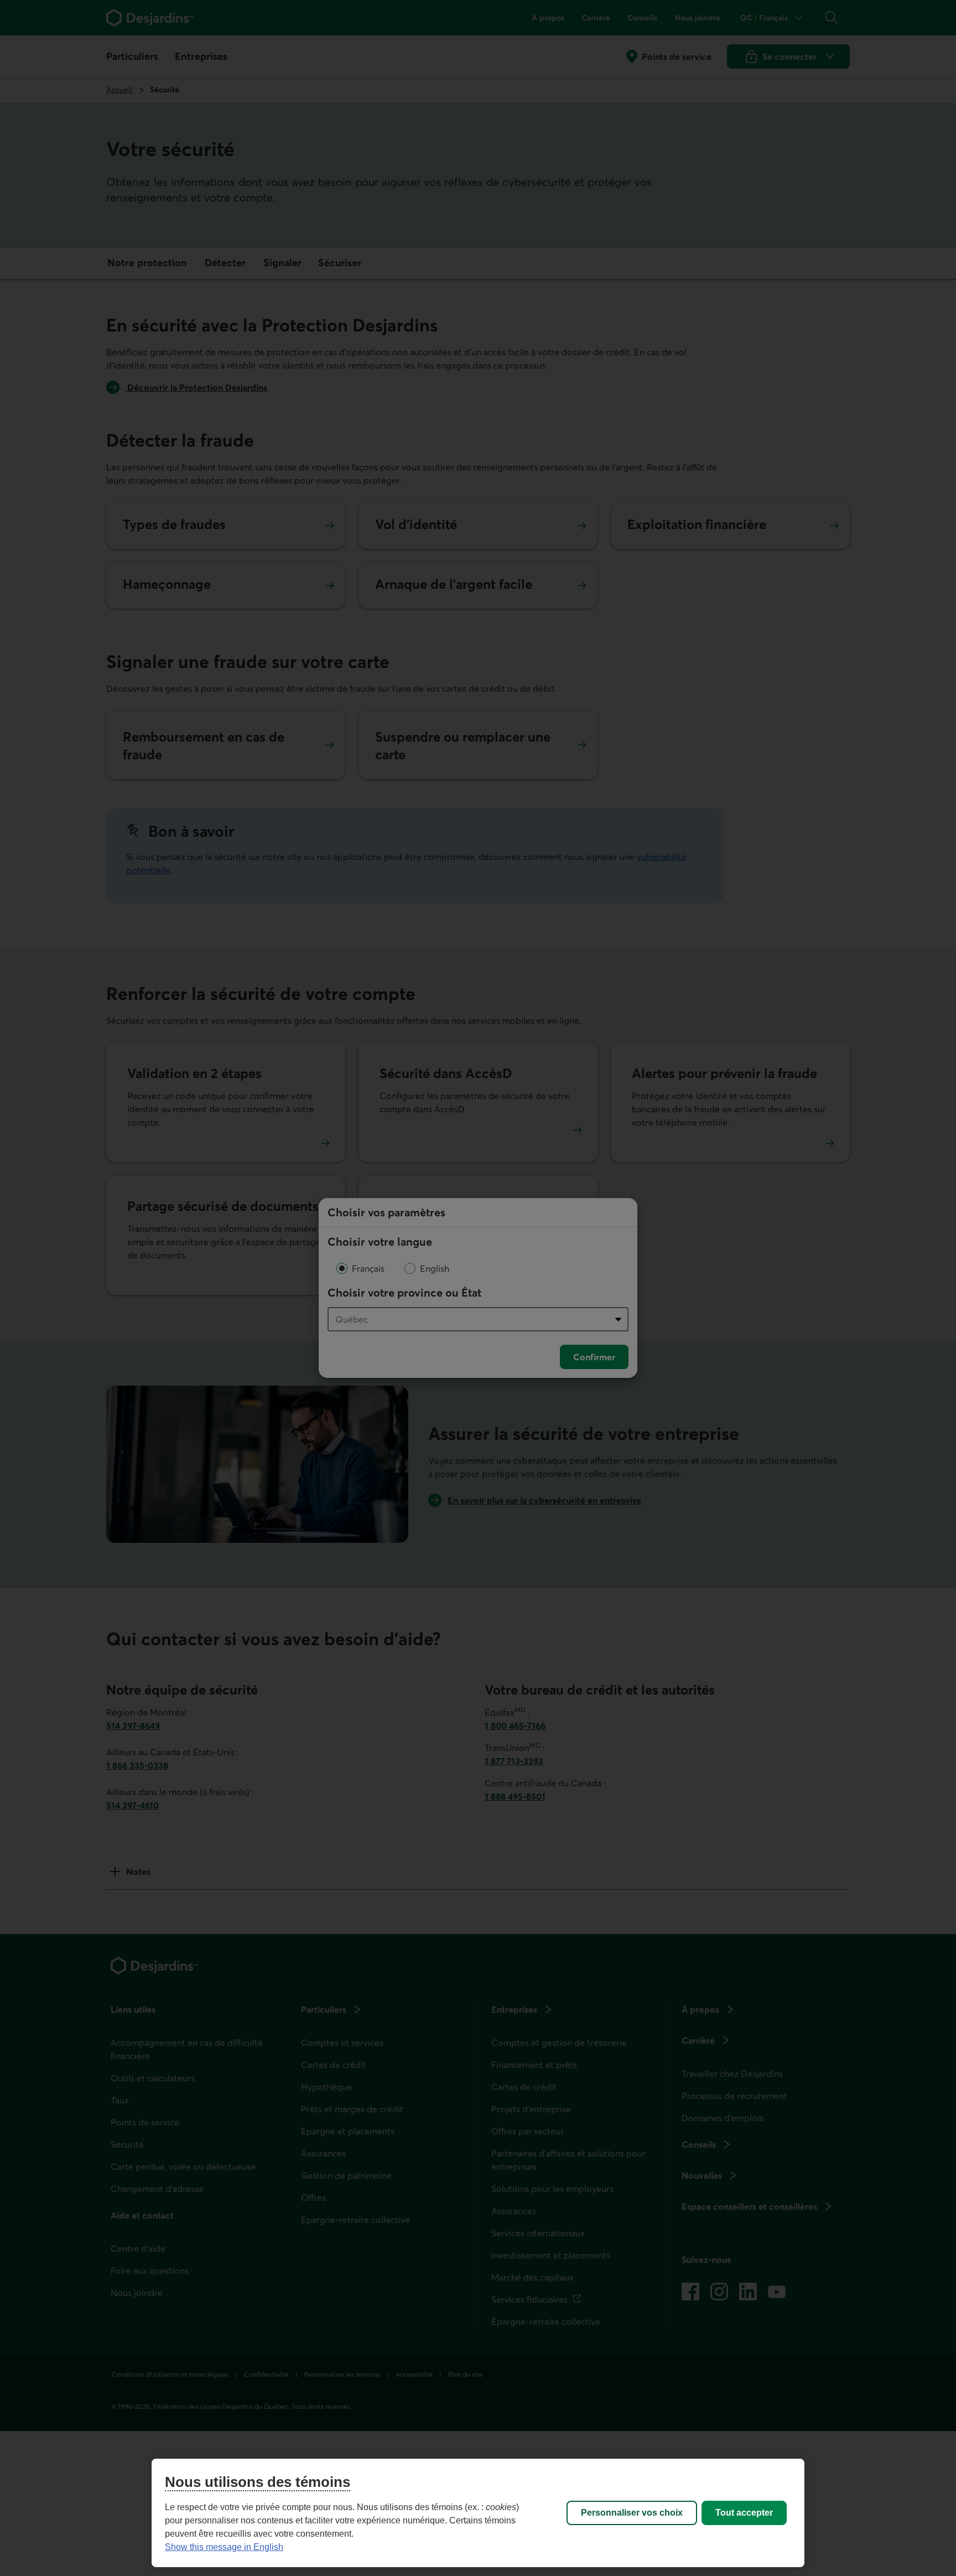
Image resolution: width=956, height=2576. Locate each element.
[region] (478, 2513)
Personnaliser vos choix (632, 2513)
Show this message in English (224, 2547)
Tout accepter (744, 2513)
